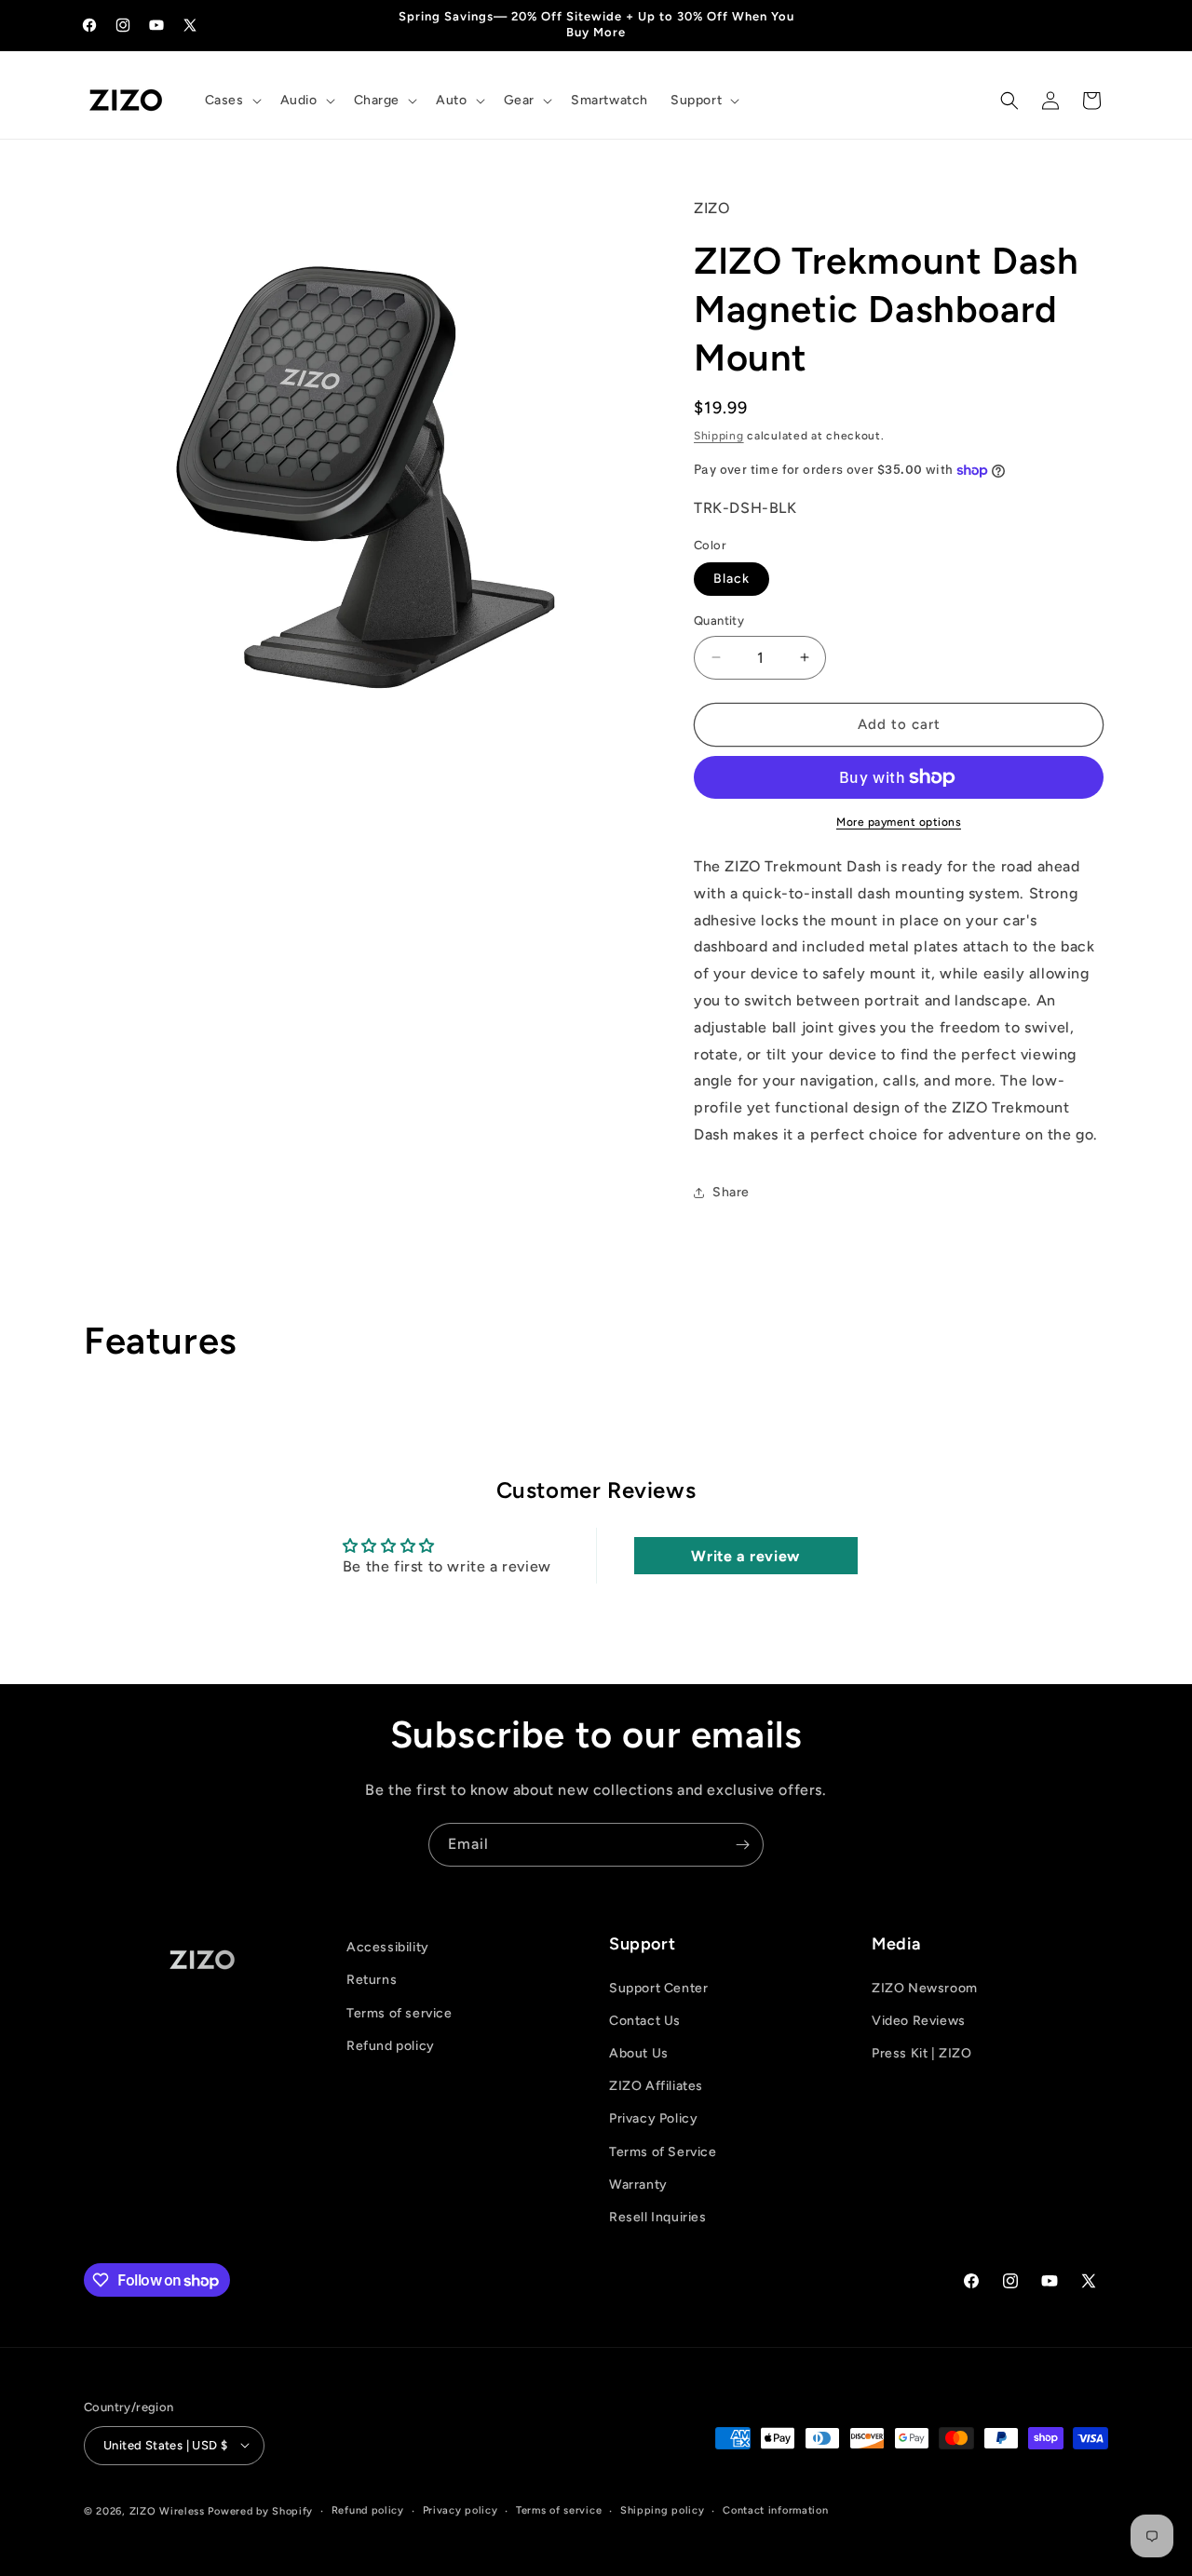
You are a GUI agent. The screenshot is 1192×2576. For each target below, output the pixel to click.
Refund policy (391, 2046)
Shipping (719, 436)
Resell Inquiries (658, 2217)
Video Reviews (919, 2021)
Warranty (638, 2185)
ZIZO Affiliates (656, 2086)
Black (731, 579)
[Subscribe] (742, 1845)
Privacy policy (461, 2509)
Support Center (658, 1987)
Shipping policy (663, 2509)
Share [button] (731, 1192)
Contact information (775, 2509)
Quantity (719, 620)
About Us (639, 2053)
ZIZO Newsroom (925, 1987)
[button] (231, 101)
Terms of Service (663, 2151)
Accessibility (388, 1947)
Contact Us (645, 2021)
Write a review (745, 1555)
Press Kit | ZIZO (922, 2053)
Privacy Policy (653, 2118)
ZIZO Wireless (167, 2510)
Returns (372, 1980)
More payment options (899, 822)
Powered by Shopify (260, 2510)
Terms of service (400, 2012)
